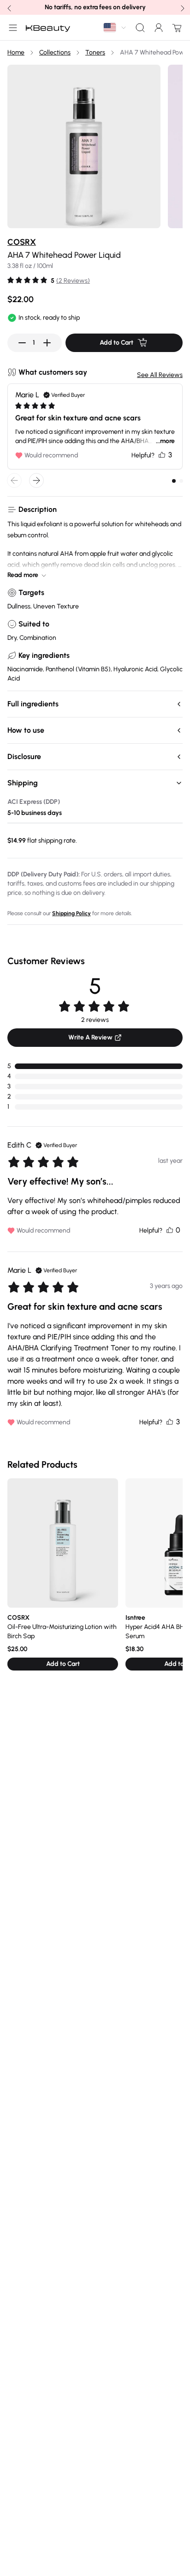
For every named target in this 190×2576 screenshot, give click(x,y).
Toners (95, 52)
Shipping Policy (71, 913)
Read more (23, 575)
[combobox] (115, 27)
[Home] (48, 28)
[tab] (174, 481)
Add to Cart (116, 343)
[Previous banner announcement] (8, 7)
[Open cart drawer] (175, 28)
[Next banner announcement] (182, 7)
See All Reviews (160, 375)
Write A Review (90, 1037)
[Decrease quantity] (22, 343)
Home (16, 52)
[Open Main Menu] (11, 28)
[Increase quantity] (47, 343)
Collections (55, 52)
